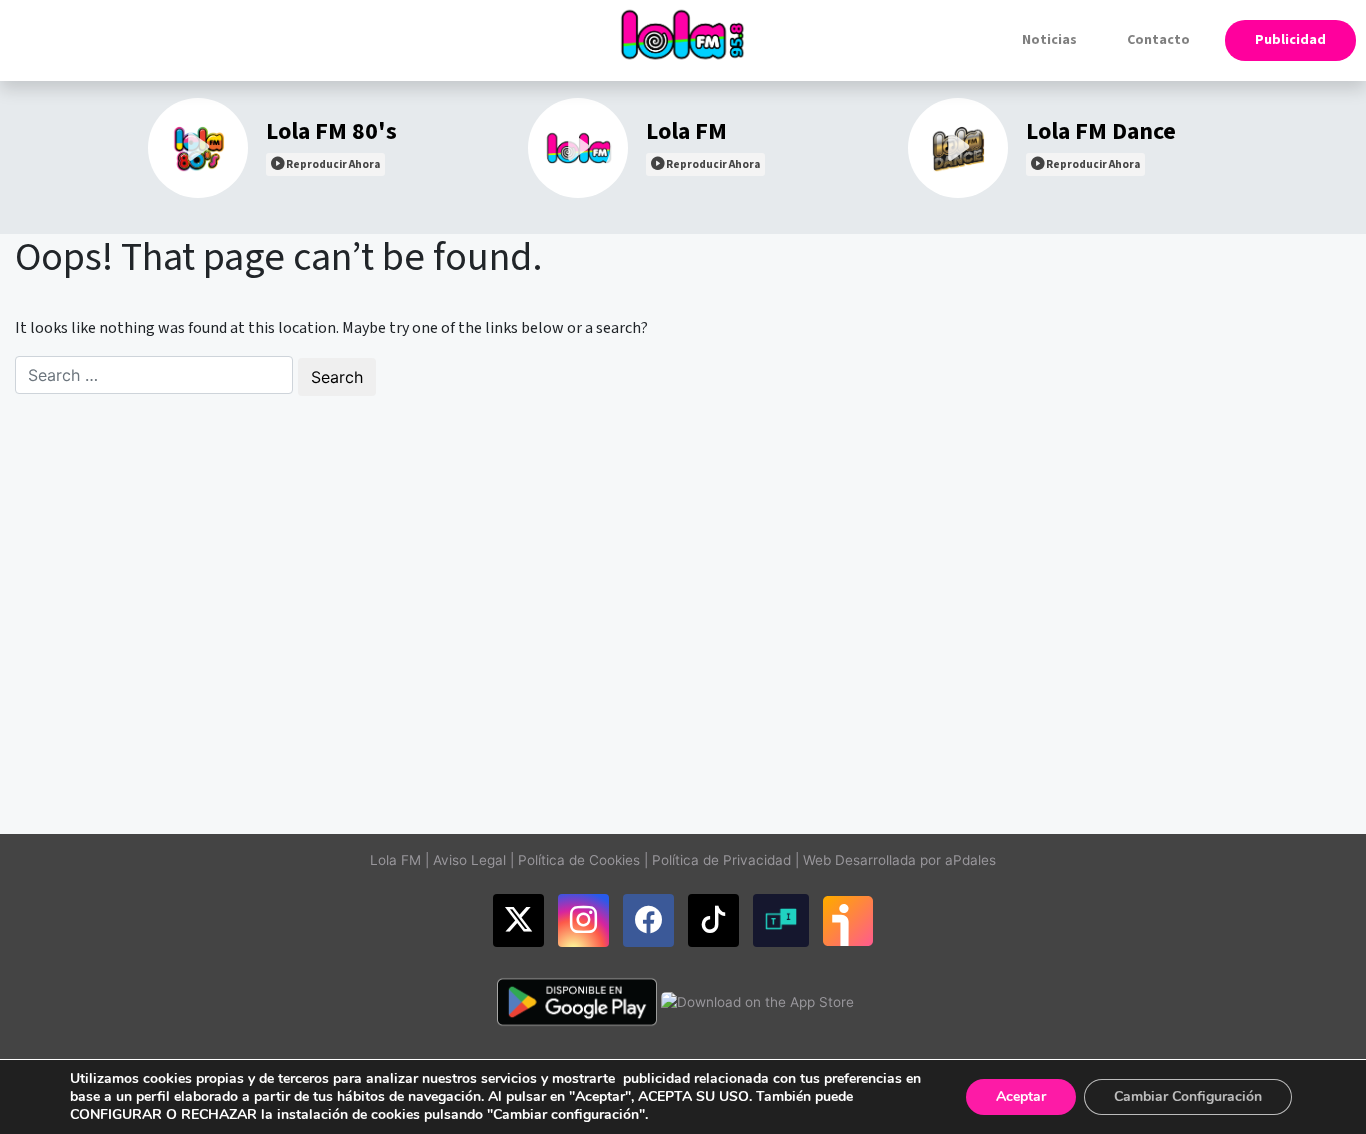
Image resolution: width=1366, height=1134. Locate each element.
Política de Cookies (579, 860)
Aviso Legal (469, 860)
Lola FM (395, 860)
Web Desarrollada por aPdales (899, 860)
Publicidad (1290, 40)
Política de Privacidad (721, 860)
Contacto (1158, 40)
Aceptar (1021, 1096)
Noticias (1049, 40)
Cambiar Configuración (1188, 1096)
